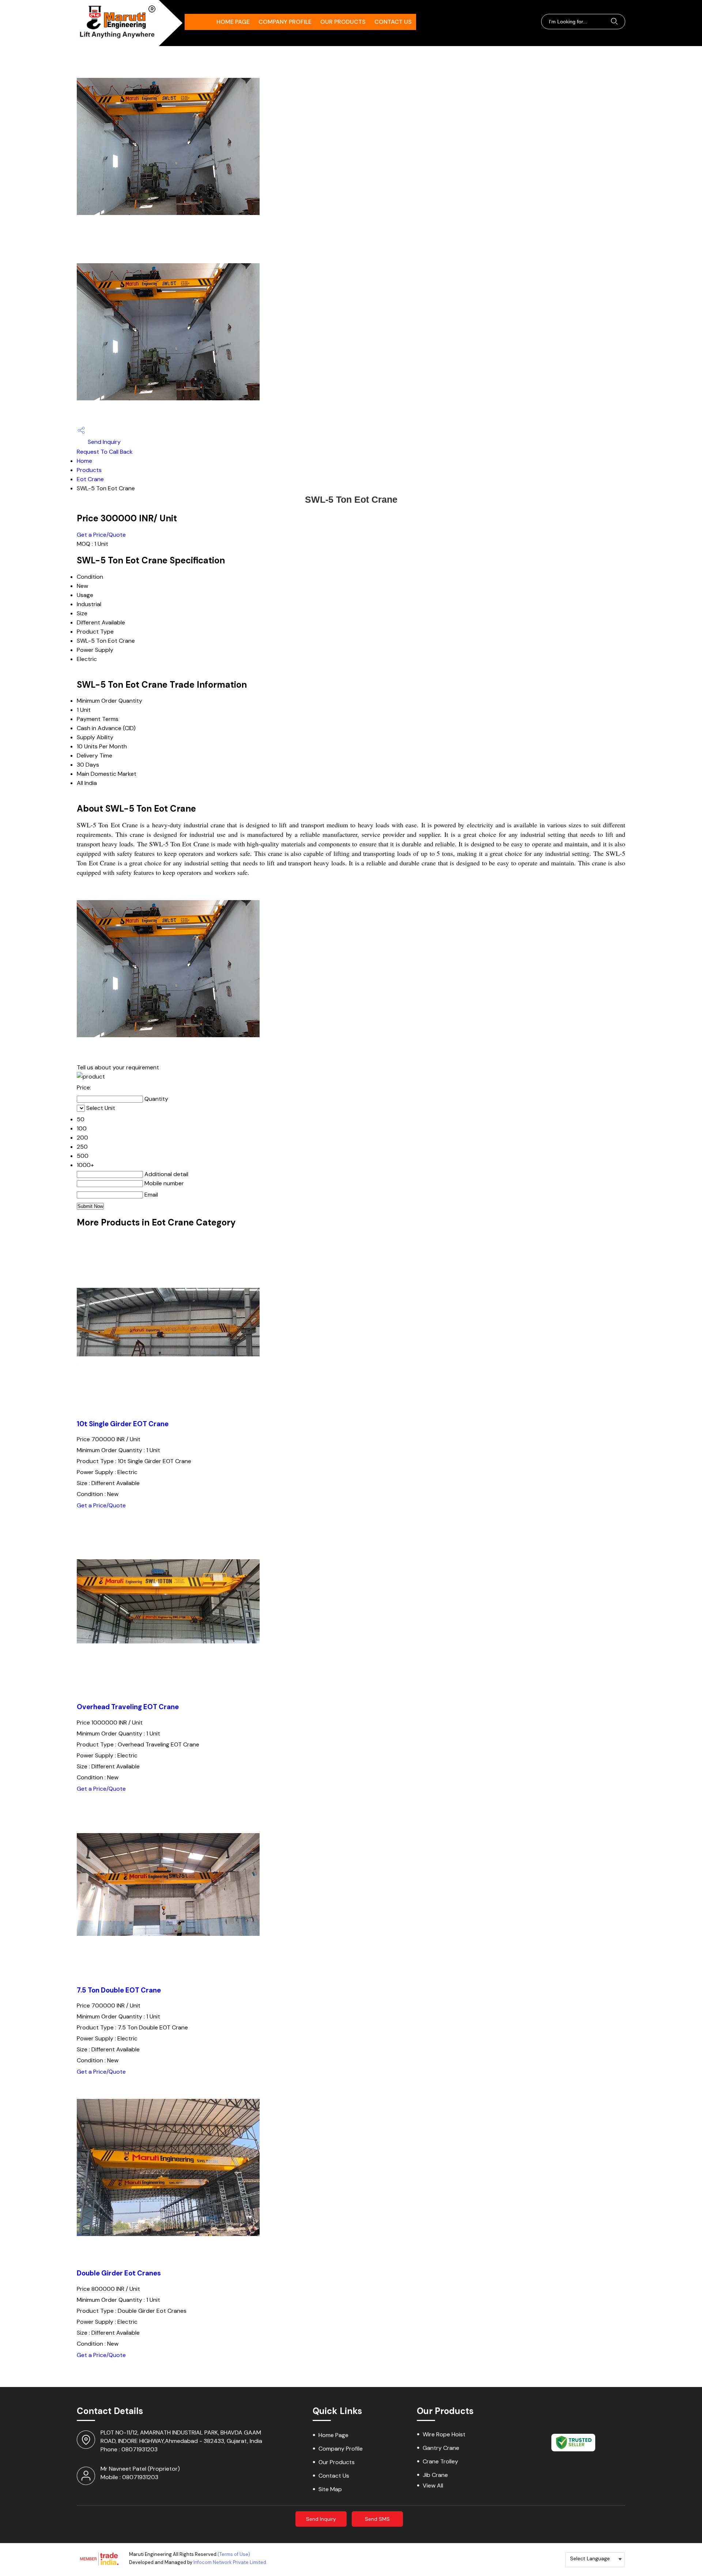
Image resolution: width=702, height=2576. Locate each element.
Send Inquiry (103, 442)
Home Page (233, 22)
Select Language (590, 2558)
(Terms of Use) (234, 2554)
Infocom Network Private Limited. (230, 2562)
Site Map (330, 2489)
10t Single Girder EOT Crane (123, 1424)
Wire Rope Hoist (444, 2434)
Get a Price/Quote (101, 535)
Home (84, 461)
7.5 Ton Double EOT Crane (119, 1990)
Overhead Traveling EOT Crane (128, 1707)
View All (433, 2486)
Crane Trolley (440, 2461)
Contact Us (393, 22)
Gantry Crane (441, 2448)
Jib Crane (435, 2475)
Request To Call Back (105, 452)
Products (89, 470)
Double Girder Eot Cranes (119, 2273)
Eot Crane (90, 479)
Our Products (343, 22)
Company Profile (285, 22)
